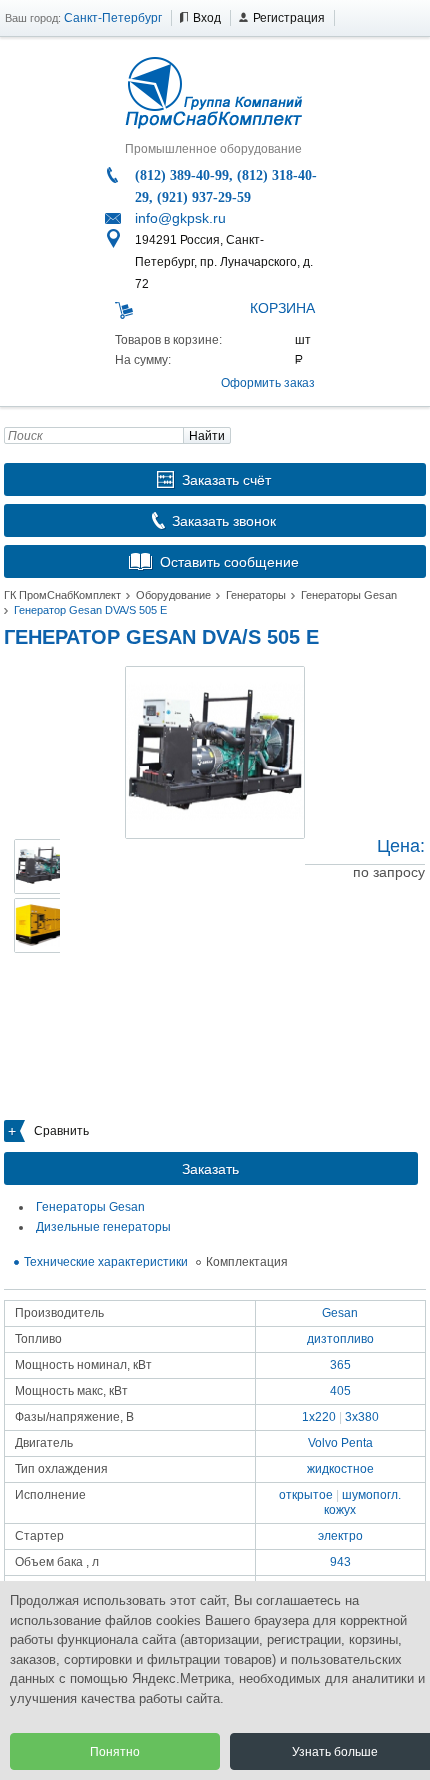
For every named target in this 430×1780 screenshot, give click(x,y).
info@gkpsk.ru (180, 218)
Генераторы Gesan (349, 595)
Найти (207, 436)
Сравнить (61, 1131)
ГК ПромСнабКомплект (62, 595)
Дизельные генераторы (103, 1227)
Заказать (210, 1169)
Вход (207, 18)
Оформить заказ (268, 383)
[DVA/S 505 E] (215, 752)
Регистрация (289, 18)
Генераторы (256, 595)
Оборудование (173, 595)
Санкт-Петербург (113, 18)
